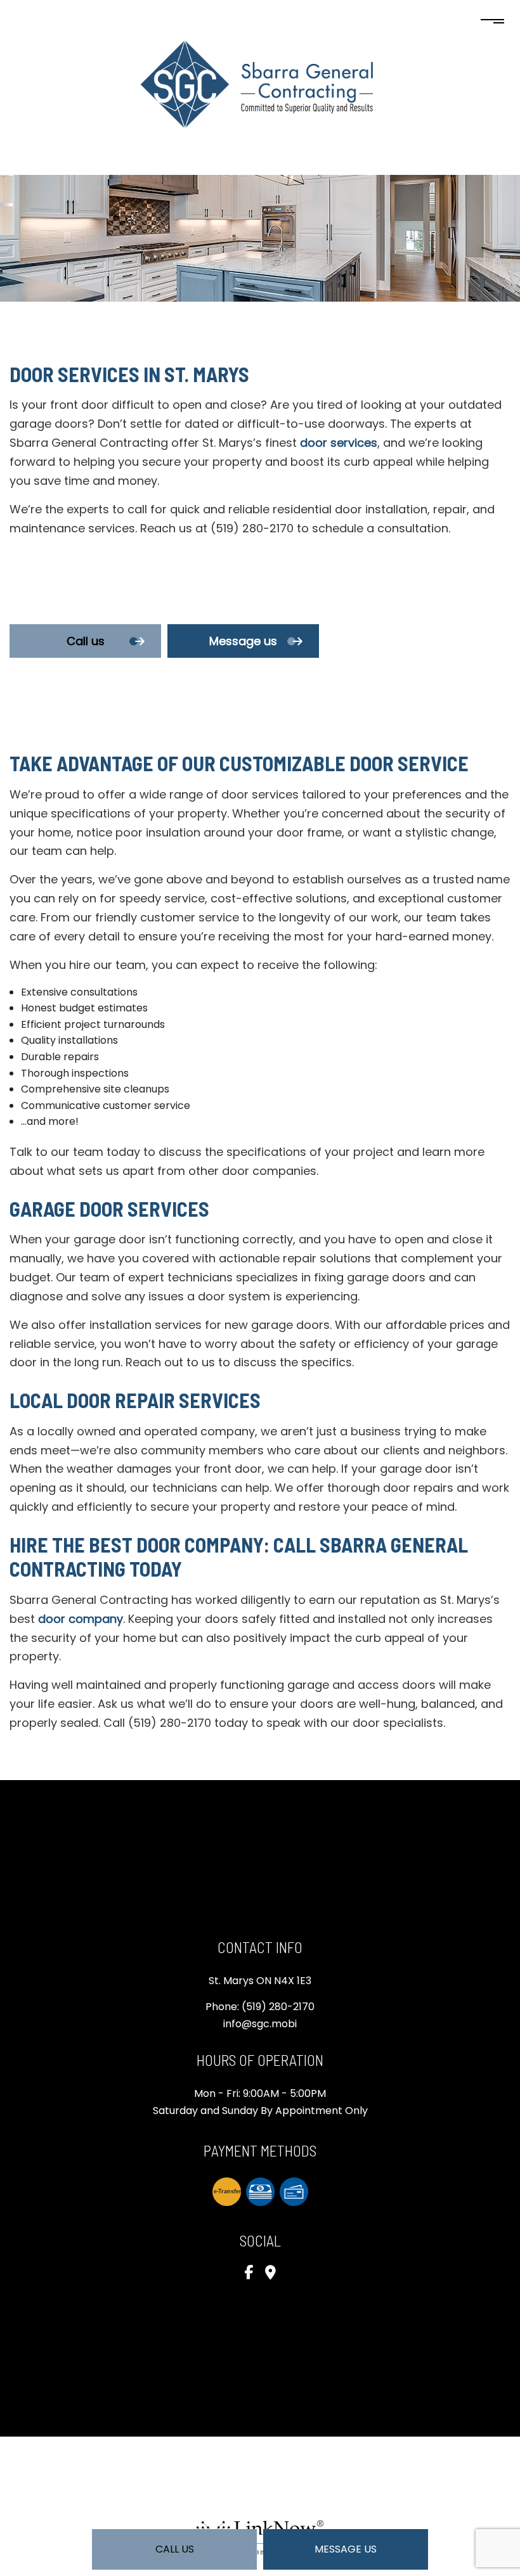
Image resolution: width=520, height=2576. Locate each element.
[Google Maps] (270, 2274)
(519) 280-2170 (278, 2007)
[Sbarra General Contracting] (260, 83)
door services (339, 443)
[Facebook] (249, 2274)
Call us (175, 2549)
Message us (346, 2549)
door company (81, 1619)
